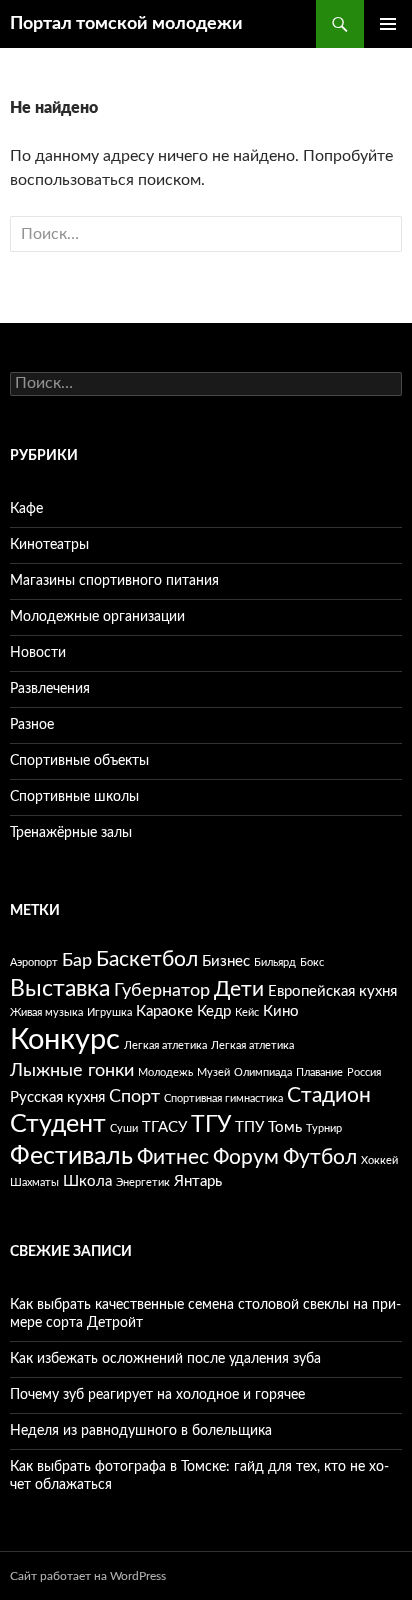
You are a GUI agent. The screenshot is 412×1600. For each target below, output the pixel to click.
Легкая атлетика (165, 1045)
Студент (58, 1124)
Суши (124, 1128)
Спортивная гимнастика (223, 1098)
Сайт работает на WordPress (88, 1576)
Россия (364, 1072)
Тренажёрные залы (71, 833)
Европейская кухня (332, 991)
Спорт (134, 1097)
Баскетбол (147, 959)
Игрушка (109, 1012)
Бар (77, 961)
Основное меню (388, 24)
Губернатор (162, 991)
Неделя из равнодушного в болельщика (141, 1431)
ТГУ (211, 1124)
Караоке (164, 1011)
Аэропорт (34, 962)
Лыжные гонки (72, 1071)
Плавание (319, 1072)
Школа (87, 1181)
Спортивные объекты (79, 761)
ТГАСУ (164, 1127)
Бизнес (226, 961)
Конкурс (65, 1040)
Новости (38, 653)
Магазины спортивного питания (114, 581)
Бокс (312, 962)
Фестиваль (71, 1156)
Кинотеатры (49, 545)
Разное (32, 725)
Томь (285, 1127)
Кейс (247, 1012)
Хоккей (379, 1160)
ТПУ (249, 1127)
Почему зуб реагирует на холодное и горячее (157, 1395)
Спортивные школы (74, 797)
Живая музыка (46, 1012)
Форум (246, 1157)
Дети (239, 989)
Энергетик (143, 1182)
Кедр (214, 1011)
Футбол (320, 1157)
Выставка (60, 988)
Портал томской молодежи (126, 24)
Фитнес (173, 1157)
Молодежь (165, 1072)
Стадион (329, 1095)
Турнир (324, 1128)
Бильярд (275, 962)
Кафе (26, 509)
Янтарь (198, 1181)
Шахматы (34, 1182)
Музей (213, 1072)
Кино (281, 1011)
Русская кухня (57, 1097)
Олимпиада (263, 1072)
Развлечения (50, 689)
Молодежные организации (97, 617)
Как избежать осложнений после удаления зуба (165, 1359)
